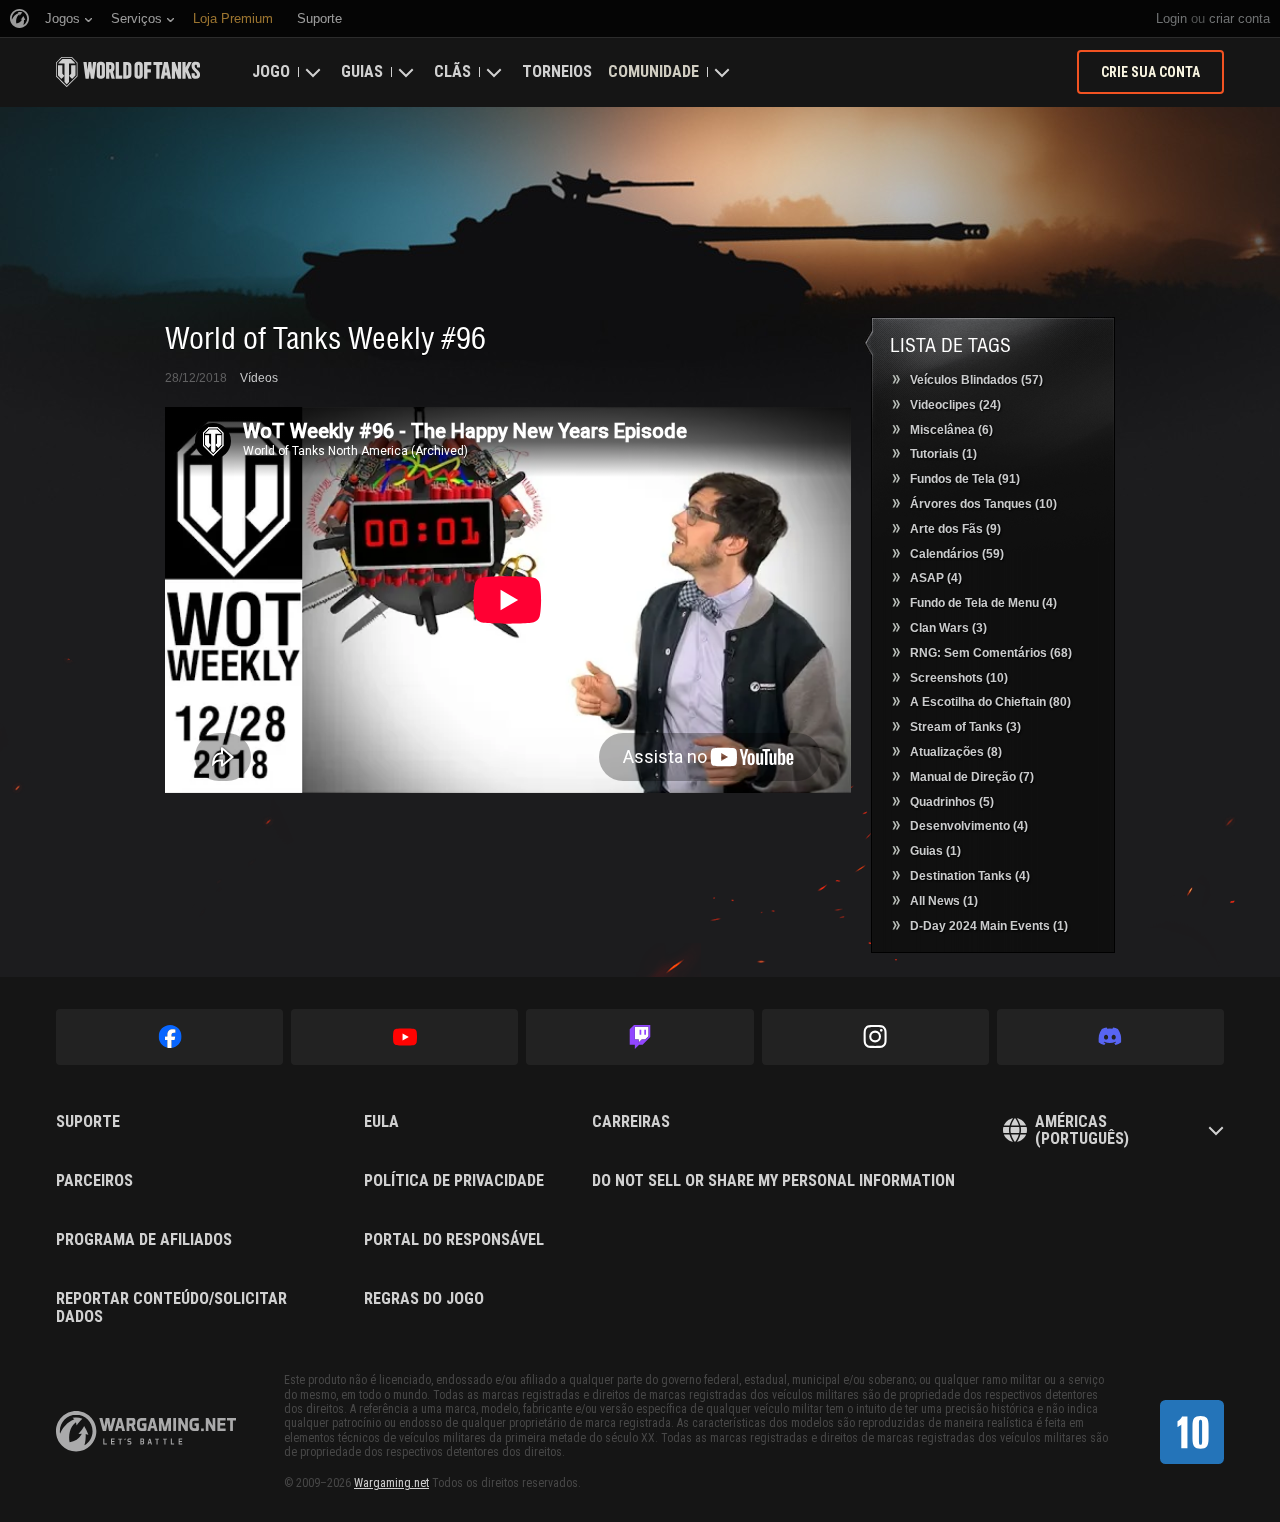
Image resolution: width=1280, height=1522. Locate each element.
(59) (957, 554)
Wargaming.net (391, 1483)
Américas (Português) (1082, 1130)
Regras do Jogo (424, 1299)
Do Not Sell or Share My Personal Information (773, 1181)
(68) (991, 653)
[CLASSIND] (1192, 1432)
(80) (990, 702)
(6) (951, 430)
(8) (956, 752)
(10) (983, 504)
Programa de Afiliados (144, 1240)
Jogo (271, 71)
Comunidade (653, 71)
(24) (955, 405)
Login (1171, 18)
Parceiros (94, 1181)
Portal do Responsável (454, 1240)
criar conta (1239, 18)
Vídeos (259, 378)
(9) (955, 529)
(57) (976, 380)
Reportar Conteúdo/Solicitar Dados (171, 1307)
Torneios (557, 71)
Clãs (452, 71)
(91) (965, 479)
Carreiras (631, 1122)
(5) (952, 802)
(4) (936, 578)
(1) (943, 454)
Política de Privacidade (454, 1181)
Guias (362, 71)
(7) (972, 777)
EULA (381, 1122)
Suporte (88, 1122)
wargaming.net (146, 1431)
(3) (948, 628)
